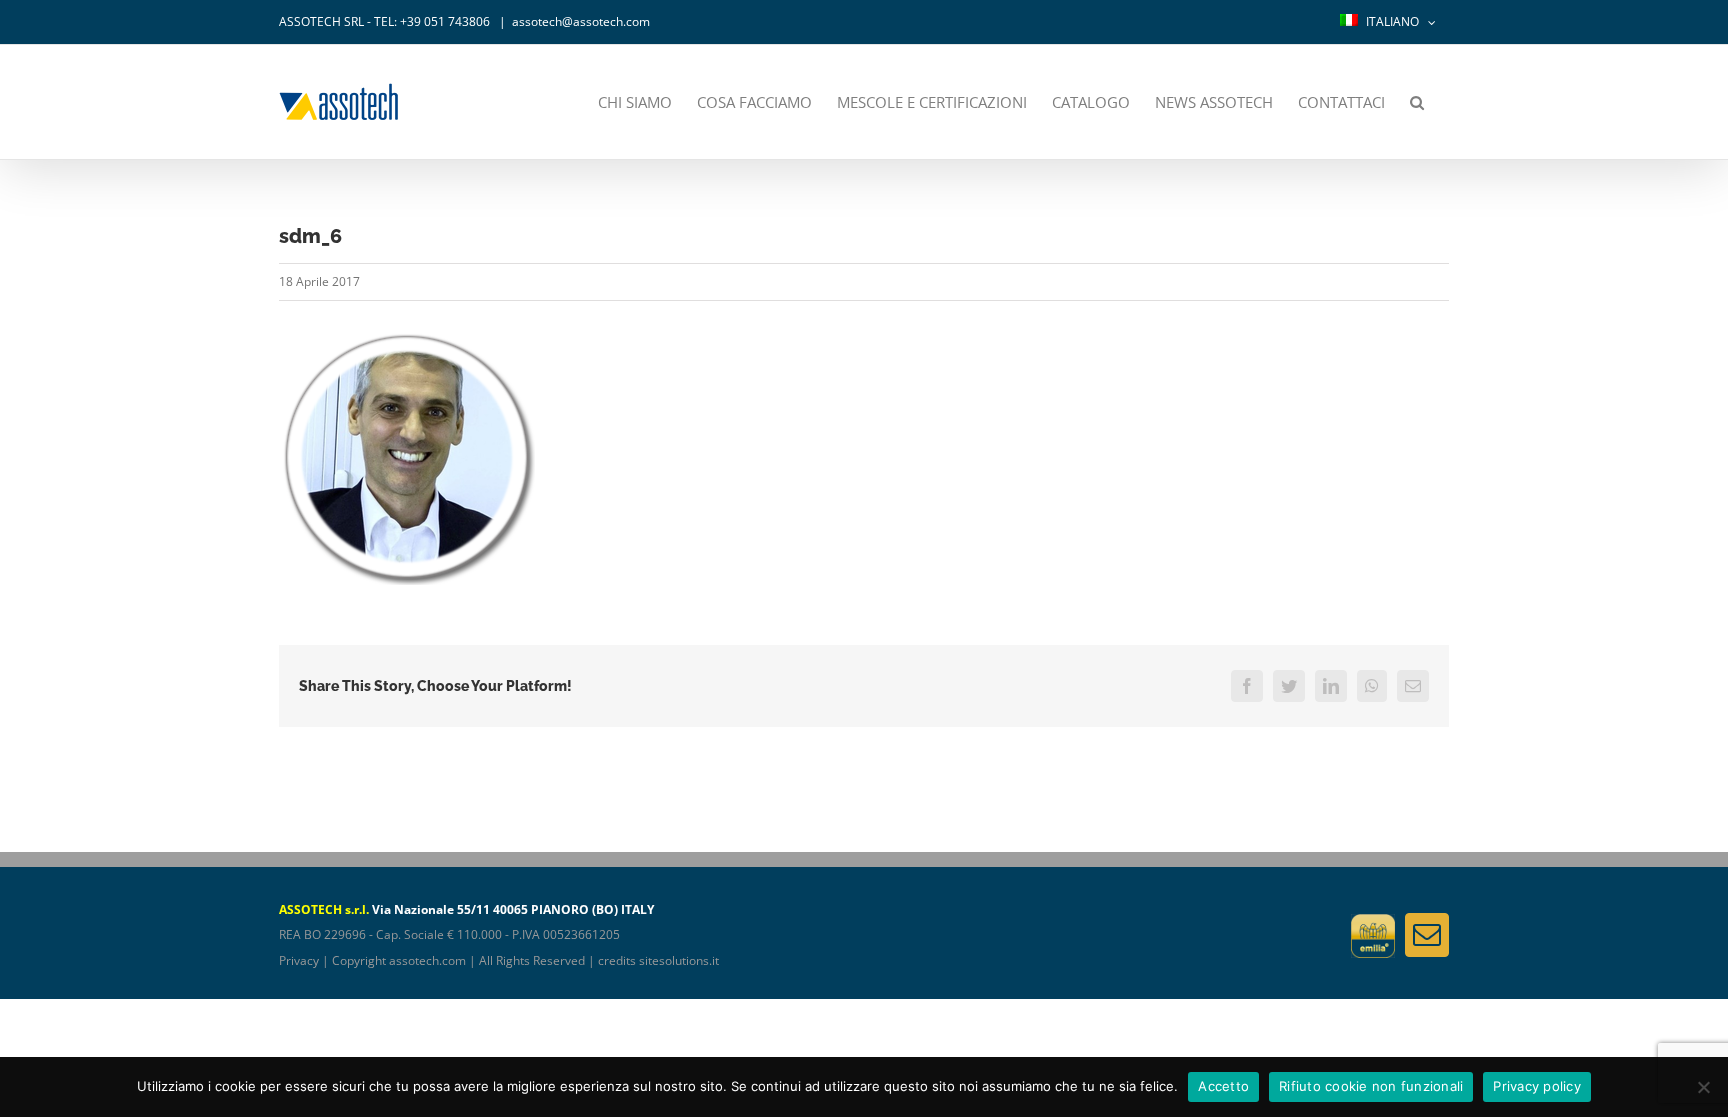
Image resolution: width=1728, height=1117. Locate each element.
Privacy (299, 960)
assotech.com (427, 960)
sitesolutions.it (679, 960)
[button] (1417, 102)
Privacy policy (1537, 1086)
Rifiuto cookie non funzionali (1371, 1086)
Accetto (1223, 1086)
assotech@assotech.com (581, 21)
